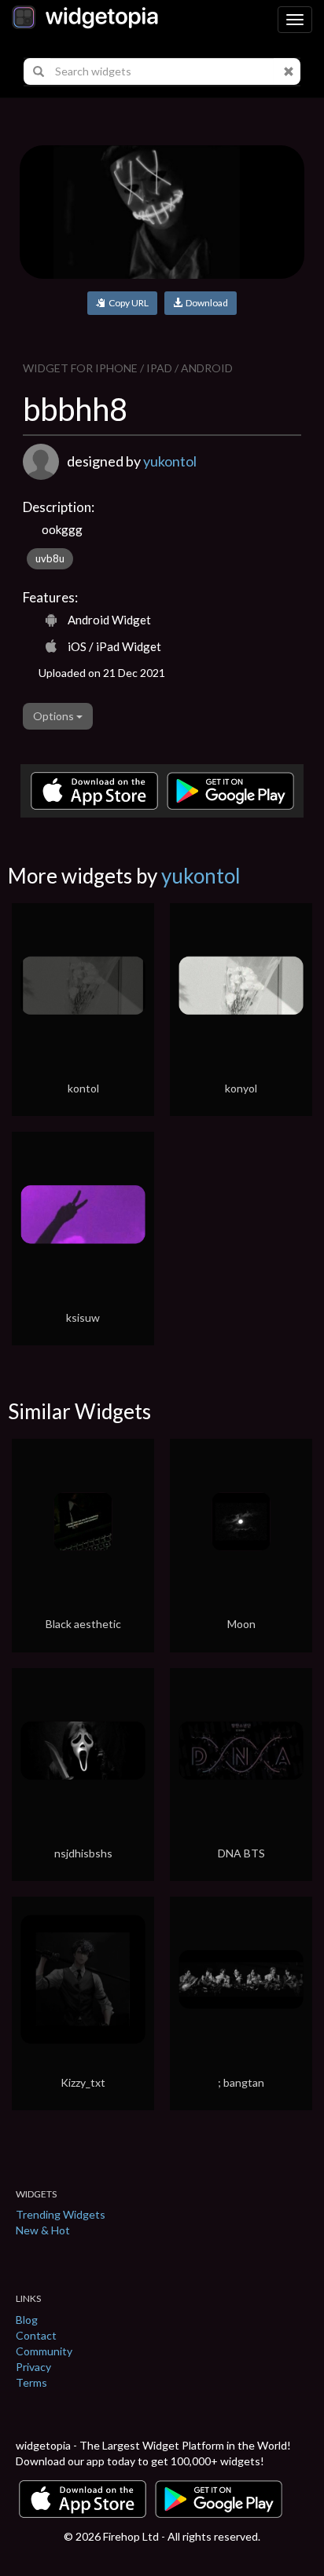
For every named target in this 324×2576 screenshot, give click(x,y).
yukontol (170, 461)
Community (44, 2351)
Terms (31, 2382)
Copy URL (127, 303)
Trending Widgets (61, 2214)
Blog (27, 2320)
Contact (36, 2335)
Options (55, 716)
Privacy (33, 2367)
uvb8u (50, 558)
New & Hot (43, 2230)
